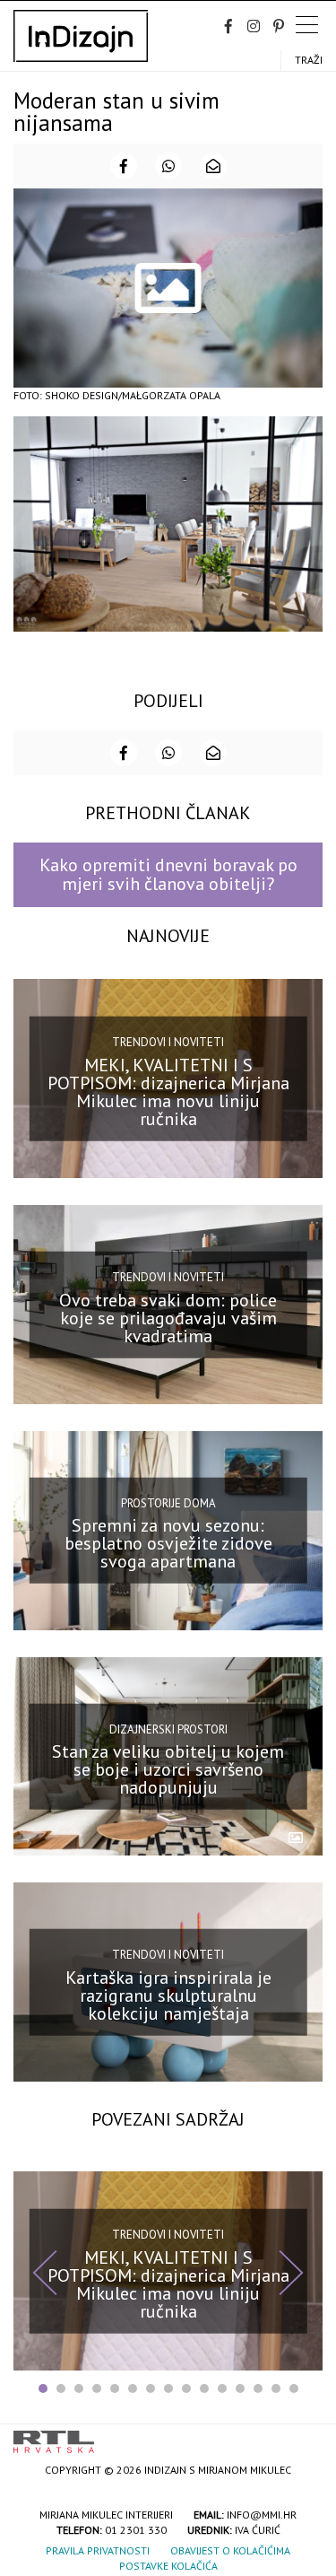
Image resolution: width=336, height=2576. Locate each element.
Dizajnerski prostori (168, 1729)
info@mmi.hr (262, 2515)
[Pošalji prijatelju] (213, 166)
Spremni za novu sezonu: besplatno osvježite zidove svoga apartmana (168, 1543)
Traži (309, 60)
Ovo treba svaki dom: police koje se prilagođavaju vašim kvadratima (168, 1317)
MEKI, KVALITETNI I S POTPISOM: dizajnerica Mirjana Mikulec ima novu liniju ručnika (168, 1092)
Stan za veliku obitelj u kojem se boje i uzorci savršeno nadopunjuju (168, 1769)
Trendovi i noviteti (168, 1042)
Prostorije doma (168, 1503)
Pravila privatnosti (98, 2550)
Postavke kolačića (168, 2566)
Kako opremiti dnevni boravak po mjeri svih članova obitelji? (168, 874)
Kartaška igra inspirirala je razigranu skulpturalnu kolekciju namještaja (168, 1995)
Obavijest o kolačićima (230, 2550)
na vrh (305, 2436)
